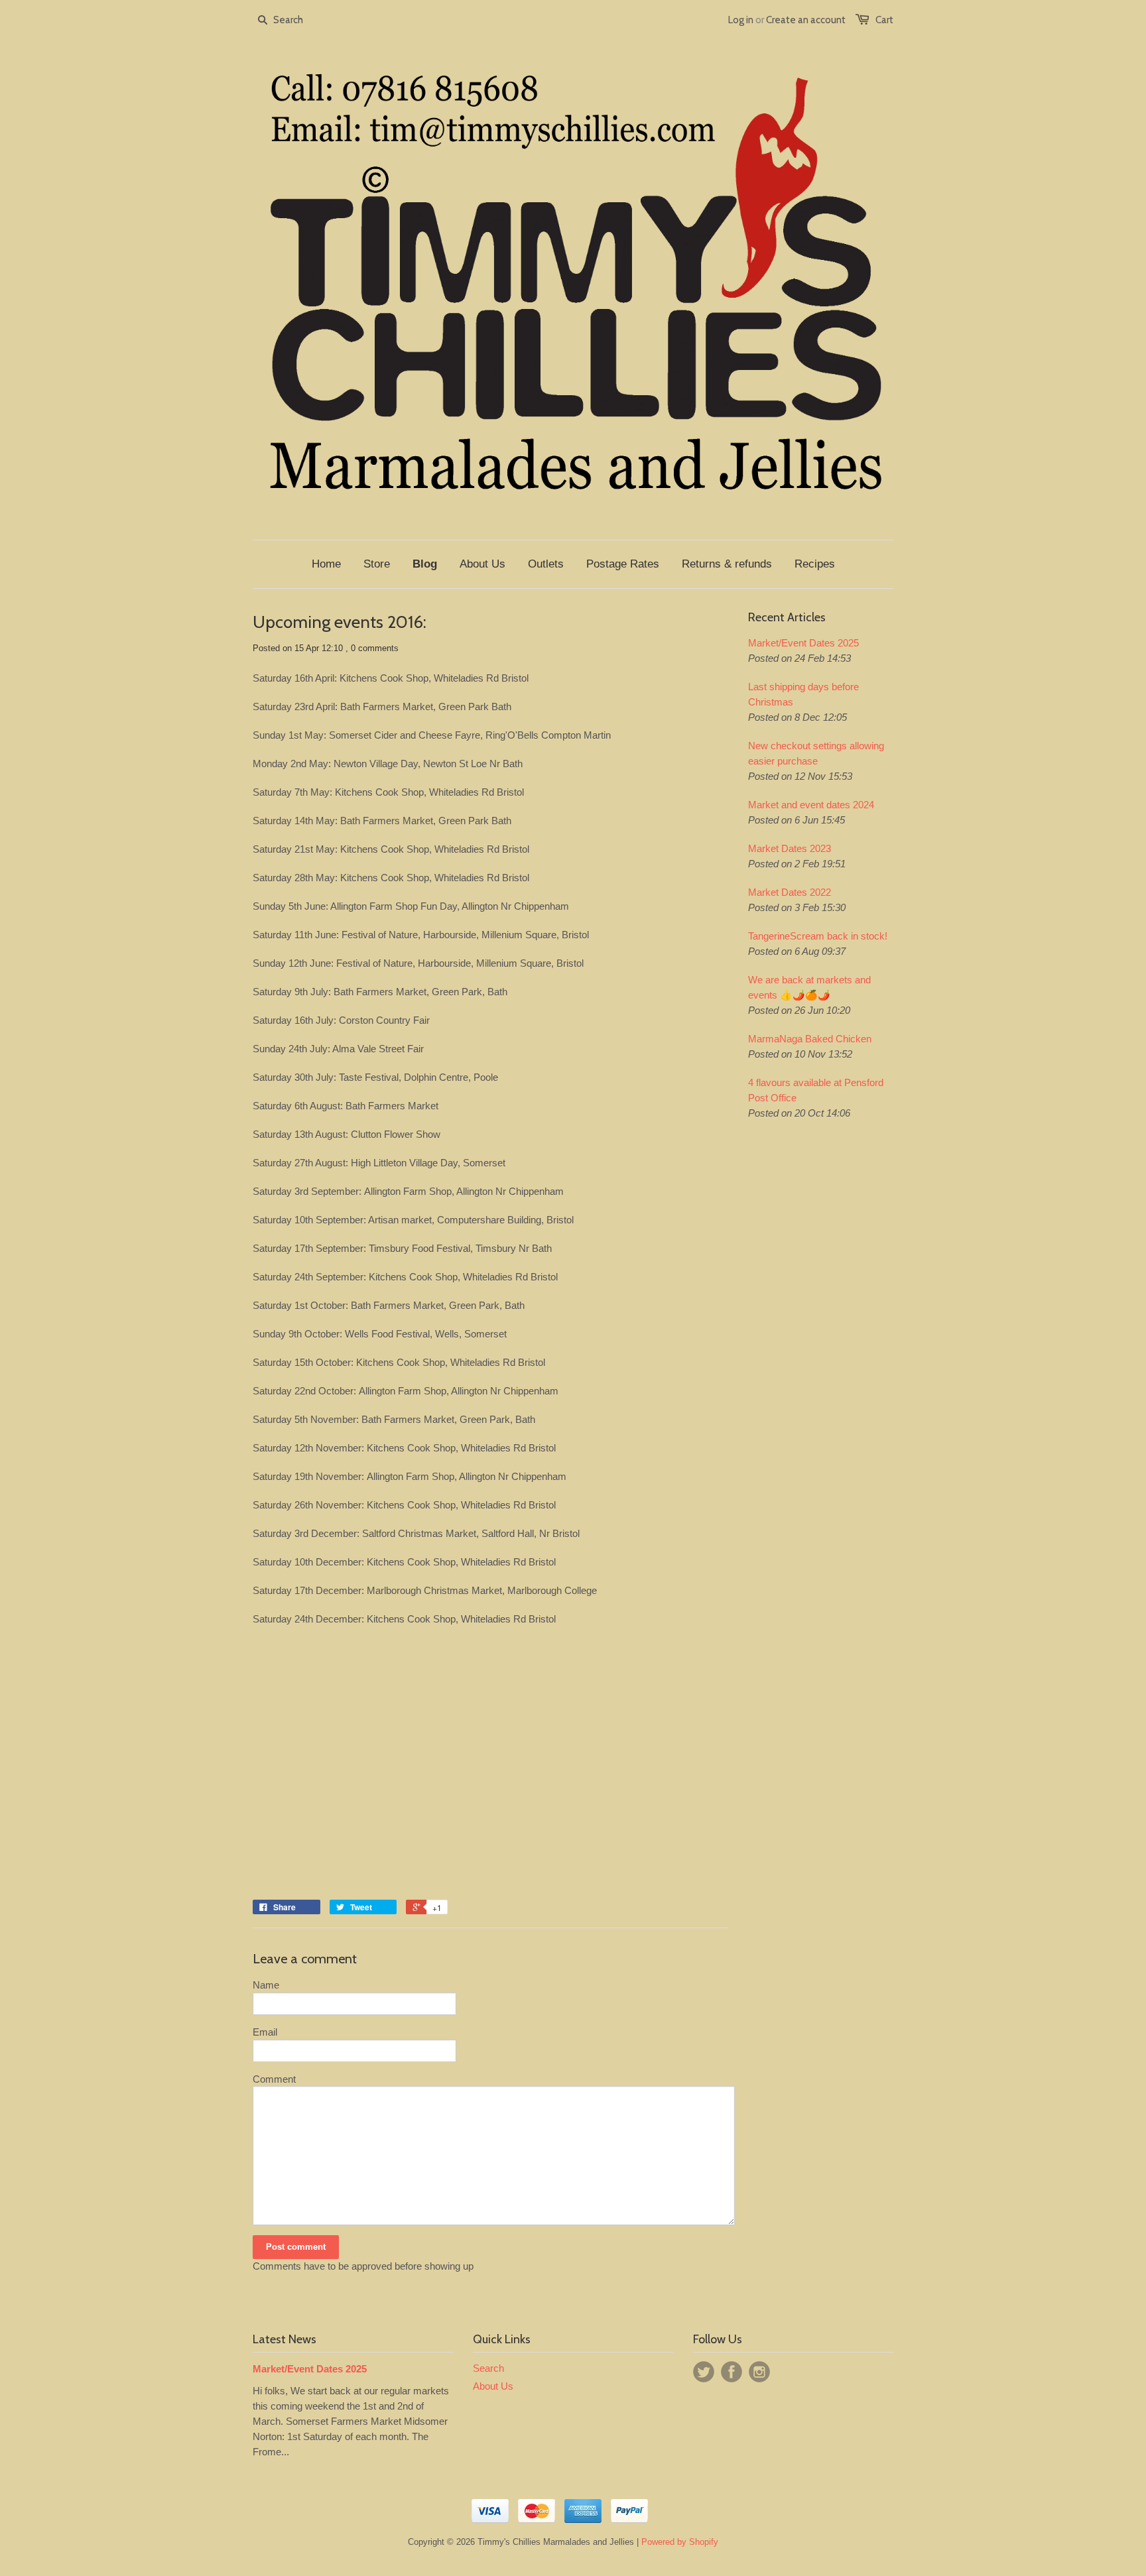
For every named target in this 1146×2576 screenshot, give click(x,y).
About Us (493, 2386)
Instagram (759, 2372)
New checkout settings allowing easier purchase (816, 753)
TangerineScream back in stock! (818, 936)
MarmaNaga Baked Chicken (810, 1039)
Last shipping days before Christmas (803, 694)
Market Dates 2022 (790, 892)
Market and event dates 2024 (811, 805)
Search (488, 2368)
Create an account (806, 20)
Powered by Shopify (680, 2542)
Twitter (704, 2372)
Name (266, 1985)
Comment (274, 2079)
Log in (741, 20)
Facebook (732, 2372)
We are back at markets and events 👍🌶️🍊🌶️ (809, 987)
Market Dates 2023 (790, 848)
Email (265, 2032)
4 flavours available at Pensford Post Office (816, 1090)
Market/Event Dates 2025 (803, 643)
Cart (884, 20)
